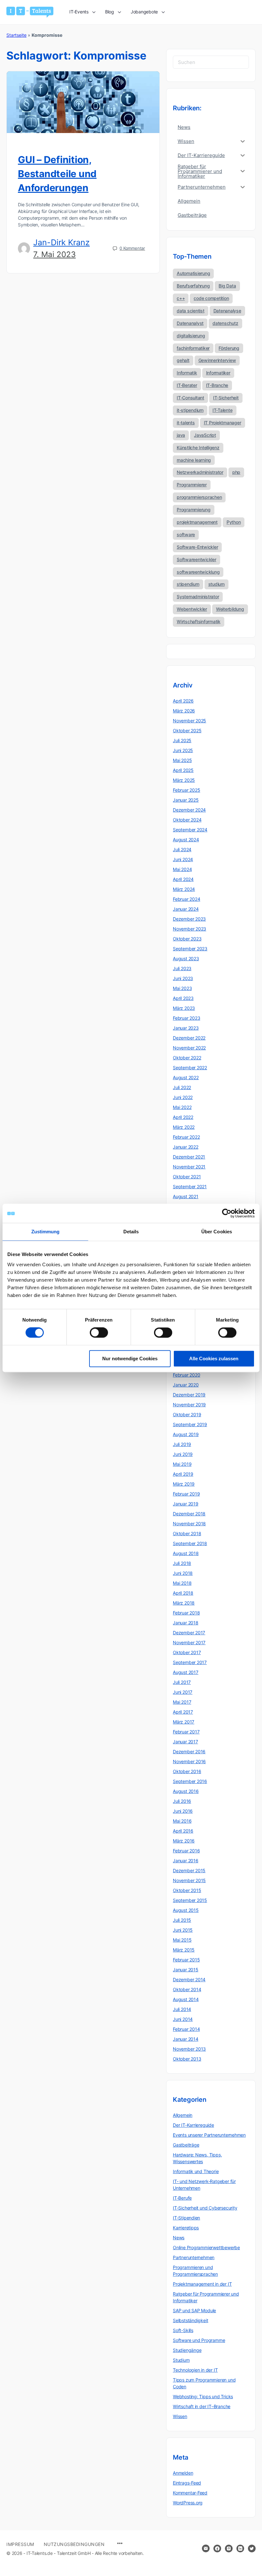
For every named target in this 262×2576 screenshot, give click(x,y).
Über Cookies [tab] (217, 1232)
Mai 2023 (182, 988)
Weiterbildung (230, 609)
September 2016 (190, 1781)
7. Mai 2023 (54, 254)
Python (234, 522)
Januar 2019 (186, 1504)
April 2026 (183, 701)
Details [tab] (131, 1232)
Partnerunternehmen (194, 2257)
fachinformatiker (193, 348)
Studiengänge (187, 2350)
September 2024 (190, 830)
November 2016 (189, 1761)
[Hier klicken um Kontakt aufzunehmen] (206, 2549)
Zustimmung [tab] (46, 1232)
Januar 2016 (186, 1861)
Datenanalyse (227, 311)
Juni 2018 (183, 1573)
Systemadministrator (198, 597)
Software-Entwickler (197, 547)
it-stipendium (190, 410)
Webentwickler (192, 609)
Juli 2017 (182, 1682)
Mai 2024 (182, 869)
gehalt (183, 360)
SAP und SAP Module (194, 2310)
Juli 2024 (182, 849)
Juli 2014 (182, 2009)
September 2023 (190, 949)
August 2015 (186, 1910)
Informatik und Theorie (196, 2171)
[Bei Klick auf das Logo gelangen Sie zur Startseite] (30, 12)
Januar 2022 (186, 1147)
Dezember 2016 (189, 1751)
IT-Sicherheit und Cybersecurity (205, 2208)
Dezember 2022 (189, 1038)
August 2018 (186, 1553)
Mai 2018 (182, 1583)
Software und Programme (199, 2340)
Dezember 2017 (189, 1633)
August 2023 (186, 958)
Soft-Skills (183, 2330)
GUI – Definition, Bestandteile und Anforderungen (57, 174)
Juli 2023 (182, 968)
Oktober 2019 (187, 1414)
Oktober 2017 (187, 1652)
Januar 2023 (186, 1028)
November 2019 (189, 1405)
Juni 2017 (183, 1692)
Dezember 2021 (189, 1157)
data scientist (191, 311)
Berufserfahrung (193, 286)
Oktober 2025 (187, 730)
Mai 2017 (182, 1702)
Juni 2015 (183, 1930)
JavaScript (205, 435)
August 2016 (186, 1791)
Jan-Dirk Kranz (62, 242)
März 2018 (184, 1603)
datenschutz (225, 323)
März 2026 (184, 711)
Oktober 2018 (187, 1533)
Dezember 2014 (189, 1979)
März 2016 (184, 1841)
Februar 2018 (186, 1613)
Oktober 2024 (187, 820)
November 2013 (189, 2049)
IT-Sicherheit (226, 398)
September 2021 (190, 1186)
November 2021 (189, 1167)
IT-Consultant (190, 398)
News (179, 2238)
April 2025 (183, 770)
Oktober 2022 (187, 1058)
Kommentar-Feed (190, 2493)
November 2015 (189, 1880)
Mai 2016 (182, 1821)
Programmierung (194, 510)
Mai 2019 (182, 1464)
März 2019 (184, 1484)
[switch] (99, 1333)
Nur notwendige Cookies (130, 1359)
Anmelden (183, 2473)
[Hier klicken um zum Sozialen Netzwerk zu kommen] (217, 2549)
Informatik (187, 373)
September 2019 (190, 1424)
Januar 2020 (186, 1385)
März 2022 (184, 1127)
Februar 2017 (186, 1732)
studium (216, 584)
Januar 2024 (186, 909)
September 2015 (190, 1900)
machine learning (194, 460)
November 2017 (189, 1642)
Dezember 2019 (189, 1395)
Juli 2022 (182, 1087)
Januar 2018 (186, 1623)
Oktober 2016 (187, 1771)
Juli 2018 (182, 1563)
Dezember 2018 (189, 1514)
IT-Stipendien (186, 2218)
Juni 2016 (183, 1811)
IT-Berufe (182, 2198)
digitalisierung (191, 336)
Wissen (180, 2416)
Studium (181, 2360)
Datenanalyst (190, 323)
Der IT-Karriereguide (193, 2125)
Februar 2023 (186, 1018)
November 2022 (189, 1048)
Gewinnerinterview (217, 360)
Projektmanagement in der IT (202, 2284)
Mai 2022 (182, 1107)
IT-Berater (187, 385)
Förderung (229, 348)
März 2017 (184, 1722)
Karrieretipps (186, 2228)
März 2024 (184, 889)
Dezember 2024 (189, 810)
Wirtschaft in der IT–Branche (202, 2406)
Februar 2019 (186, 1494)
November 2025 (189, 721)
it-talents (186, 423)
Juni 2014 (183, 2019)
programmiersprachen (199, 497)
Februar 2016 (186, 1851)
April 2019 (183, 1474)
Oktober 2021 (187, 1177)
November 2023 (189, 929)
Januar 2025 (186, 800)
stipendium (188, 584)
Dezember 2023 (189, 919)
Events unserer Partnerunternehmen (209, 2135)
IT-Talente (223, 410)
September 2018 (190, 1543)
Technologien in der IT (195, 2370)
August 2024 (186, 840)
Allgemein (183, 2115)
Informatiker (218, 373)
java (181, 435)
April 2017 (183, 1712)
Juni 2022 (183, 1097)
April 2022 (183, 1117)
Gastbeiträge (186, 2145)
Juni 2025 (183, 750)
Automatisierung (193, 273)
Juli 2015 (182, 1920)
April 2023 (183, 998)
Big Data (227, 286)
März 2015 (184, 1950)
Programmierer (192, 485)
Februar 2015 (186, 1960)
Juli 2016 (182, 1801)
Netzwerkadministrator (200, 472)
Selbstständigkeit (190, 2320)
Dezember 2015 (189, 1870)
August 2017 (186, 1672)
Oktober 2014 (187, 1989)
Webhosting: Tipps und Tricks (203, 2396)
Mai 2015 (182, 1940)
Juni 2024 (183, 859)
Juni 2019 (183, 1454)
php (236, 472)
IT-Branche (217, 385)
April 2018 (183, 1593)
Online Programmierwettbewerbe (206, 2247)
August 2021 (186, 1196)
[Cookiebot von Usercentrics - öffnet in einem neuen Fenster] (227, 1213)
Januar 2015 (186, 1970)
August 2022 (186, 1077)
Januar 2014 (186, 2039)
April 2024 (183, 879)
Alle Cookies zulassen (214, 1359)
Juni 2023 (183, 978)
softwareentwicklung (198, 572)
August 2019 (186, 1434)
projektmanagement (197, 522)
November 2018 (189, 1524)
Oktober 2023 (187, 939)
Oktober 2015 (187, 1890)
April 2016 (183, 1831)
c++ (181, 298)
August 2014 (186, 1999)
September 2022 (190, 1068)
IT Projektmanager (223, 423)
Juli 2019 (182, 1444)
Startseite (16, 35)
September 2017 (190, 1662)
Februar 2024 (186, 899)
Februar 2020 (186, 1375)
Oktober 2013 (187, 2059)
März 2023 (184, 1008)
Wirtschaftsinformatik (199, 621)
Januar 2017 (185, 1742)
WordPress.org (188, 2503)
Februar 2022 (186, 1137)
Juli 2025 (182, 740)
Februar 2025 (186, 790)
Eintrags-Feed (187, 2483)
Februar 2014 (186, 2029)
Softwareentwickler (196, 559)
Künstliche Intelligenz (198, 448)
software (186, 534)
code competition (211, 298)
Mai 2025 (182, 760)
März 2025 (184, 780)
